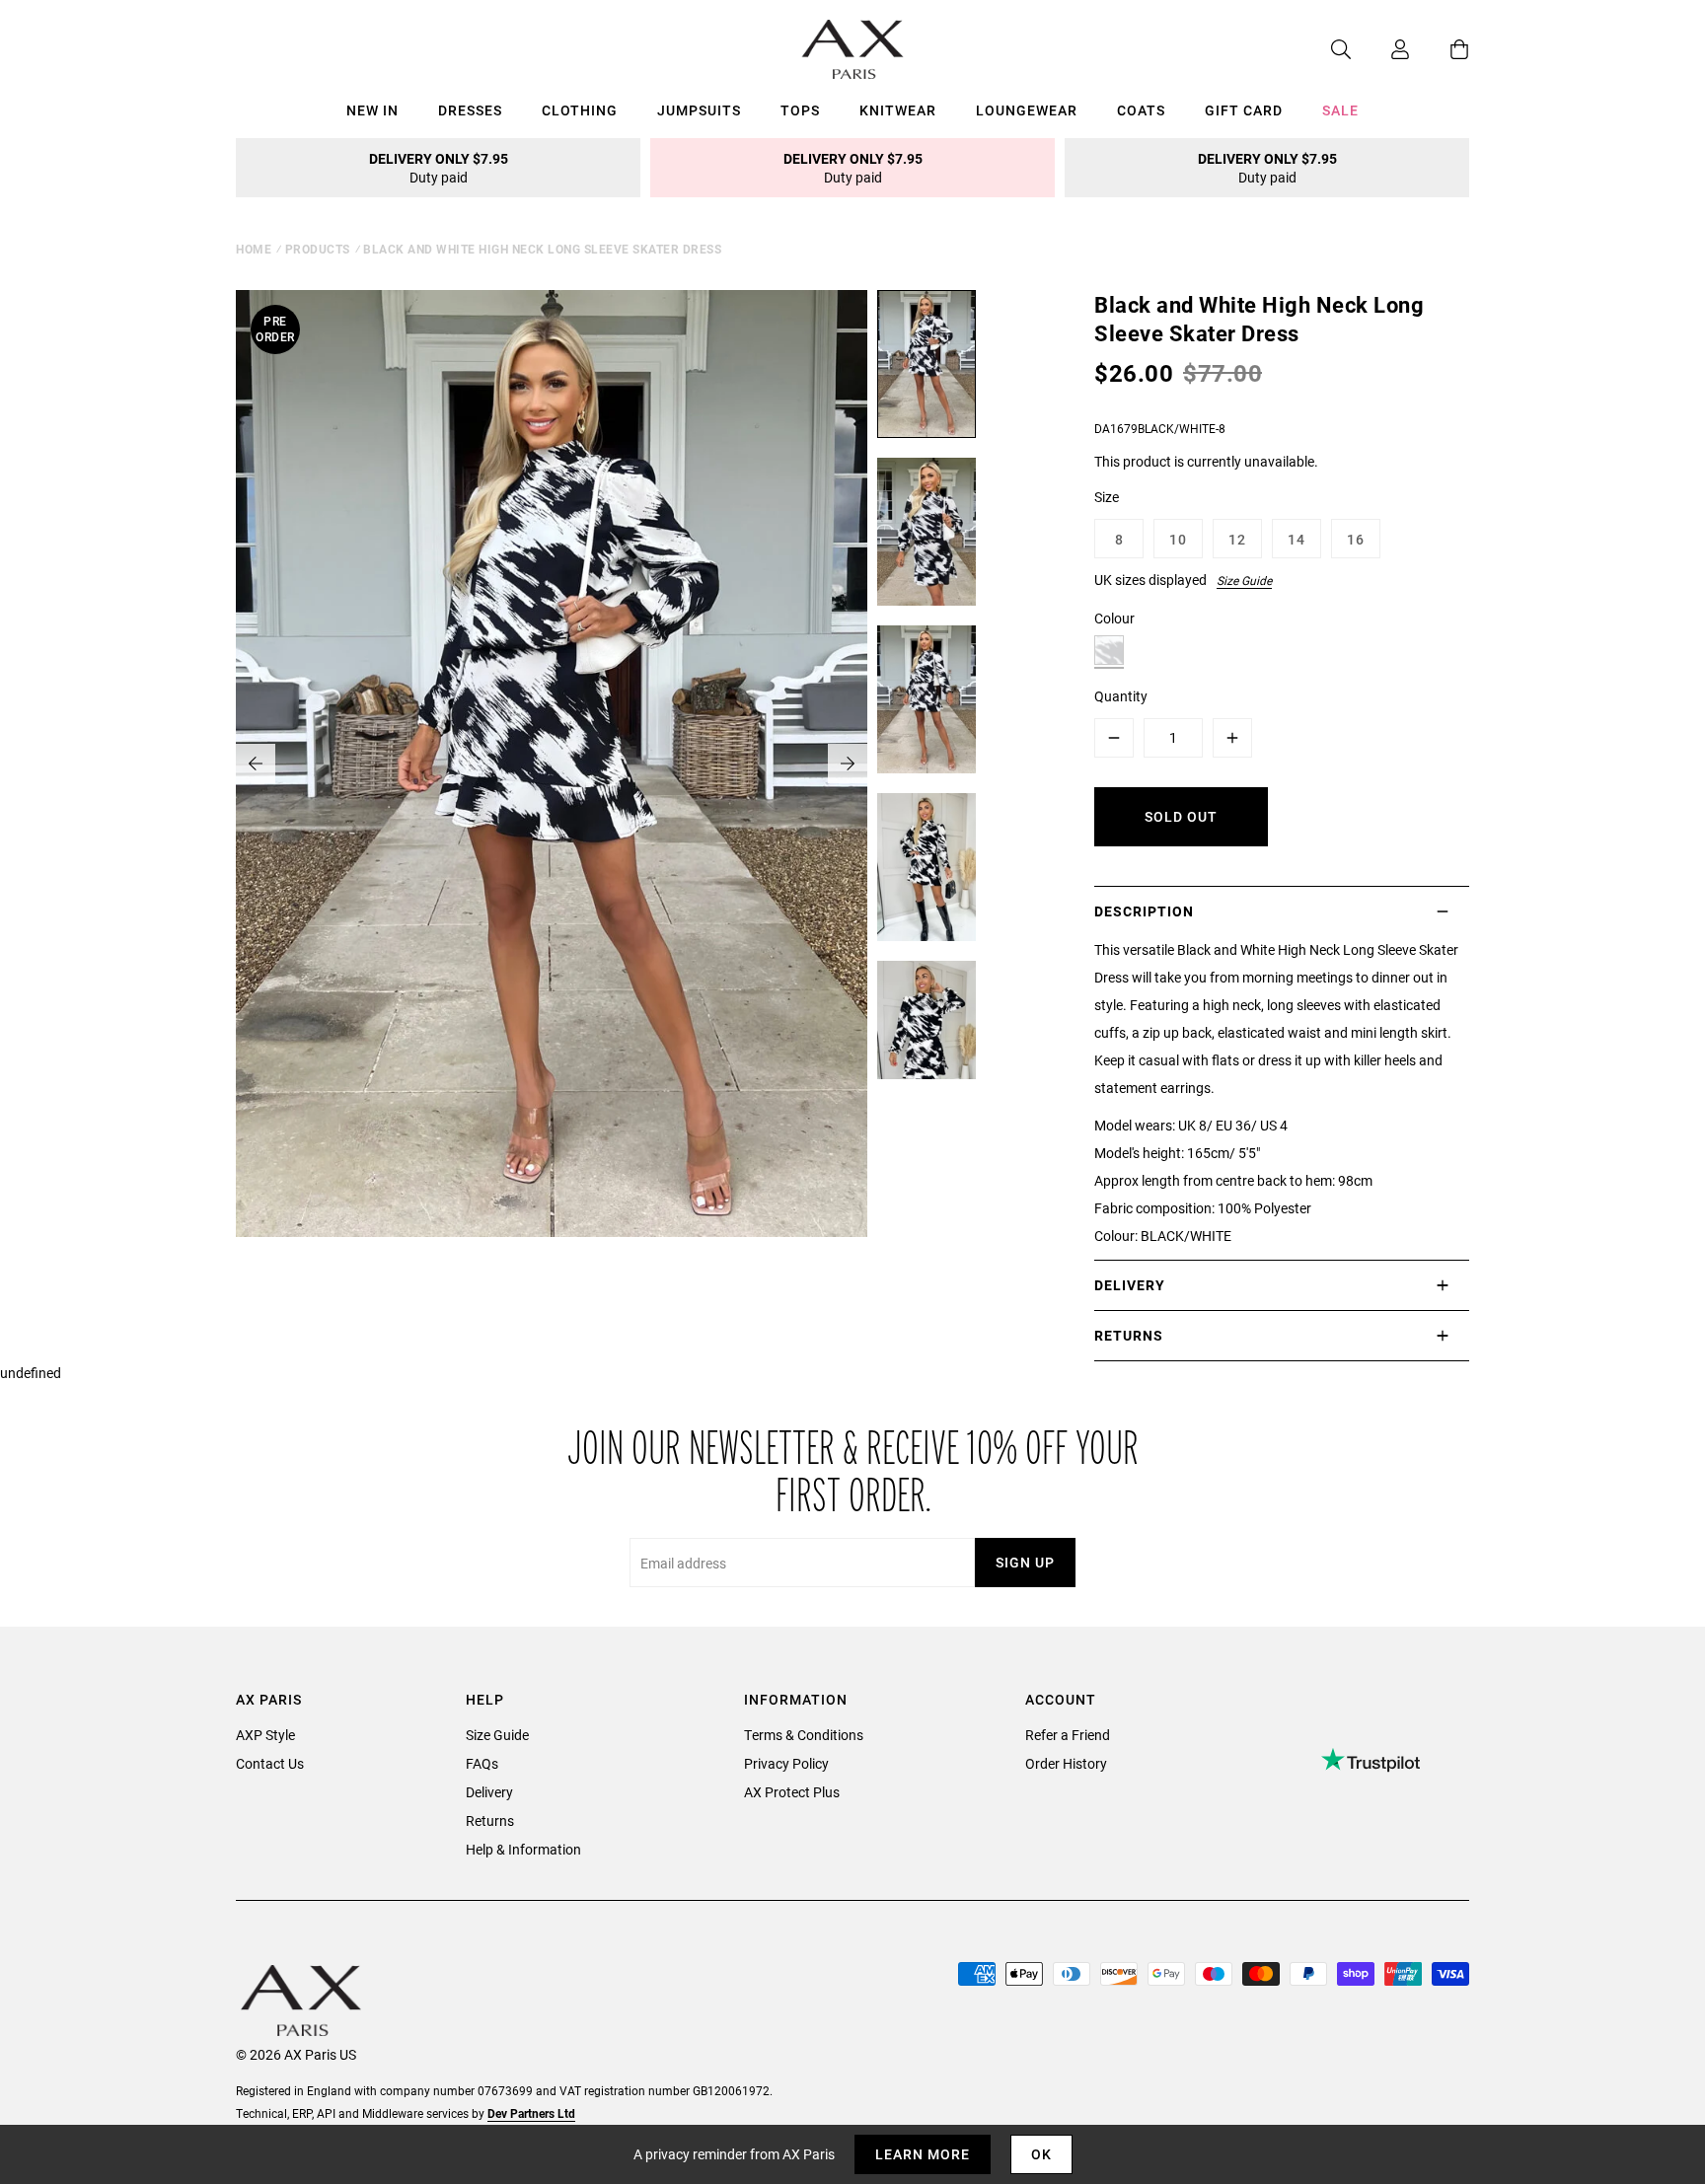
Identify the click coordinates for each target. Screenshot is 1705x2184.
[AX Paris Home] (853, 49)
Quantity (1121, 696)
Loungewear (1027, 110)
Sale (1340, 110)
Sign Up (1025, 1562)
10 (1178, 539)
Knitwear (898, 110)
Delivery (489, 1792)
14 (1297, 539)
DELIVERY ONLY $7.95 (439, 168)
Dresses (470, 110)
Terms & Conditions (804, 1735)
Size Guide (1244, 580)
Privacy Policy (786, 1763)
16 (1356, 539)
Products (318, 249)
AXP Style (265, 1735)
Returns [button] (1129, 1335)
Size (1107, 497)
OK (1041, 2154)
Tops (800, 110)
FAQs (482, 1763)
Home (254, 249)
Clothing (580, 110)
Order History (1066, 1763)
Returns (490, 1820)
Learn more (923, 2154)
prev (256, 764)
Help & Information (523, 1849)
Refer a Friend (1068, 1735)
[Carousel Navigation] (552, 764)
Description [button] (1144, 911)
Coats (1141, 110)
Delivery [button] (1130, 1285)
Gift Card (1244, 110)
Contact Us (270, 1763)
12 (1237, 539)
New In (372, 110)
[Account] (1380, 49)
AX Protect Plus (792, 1792)
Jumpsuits (699, 110)
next (848, 764)
